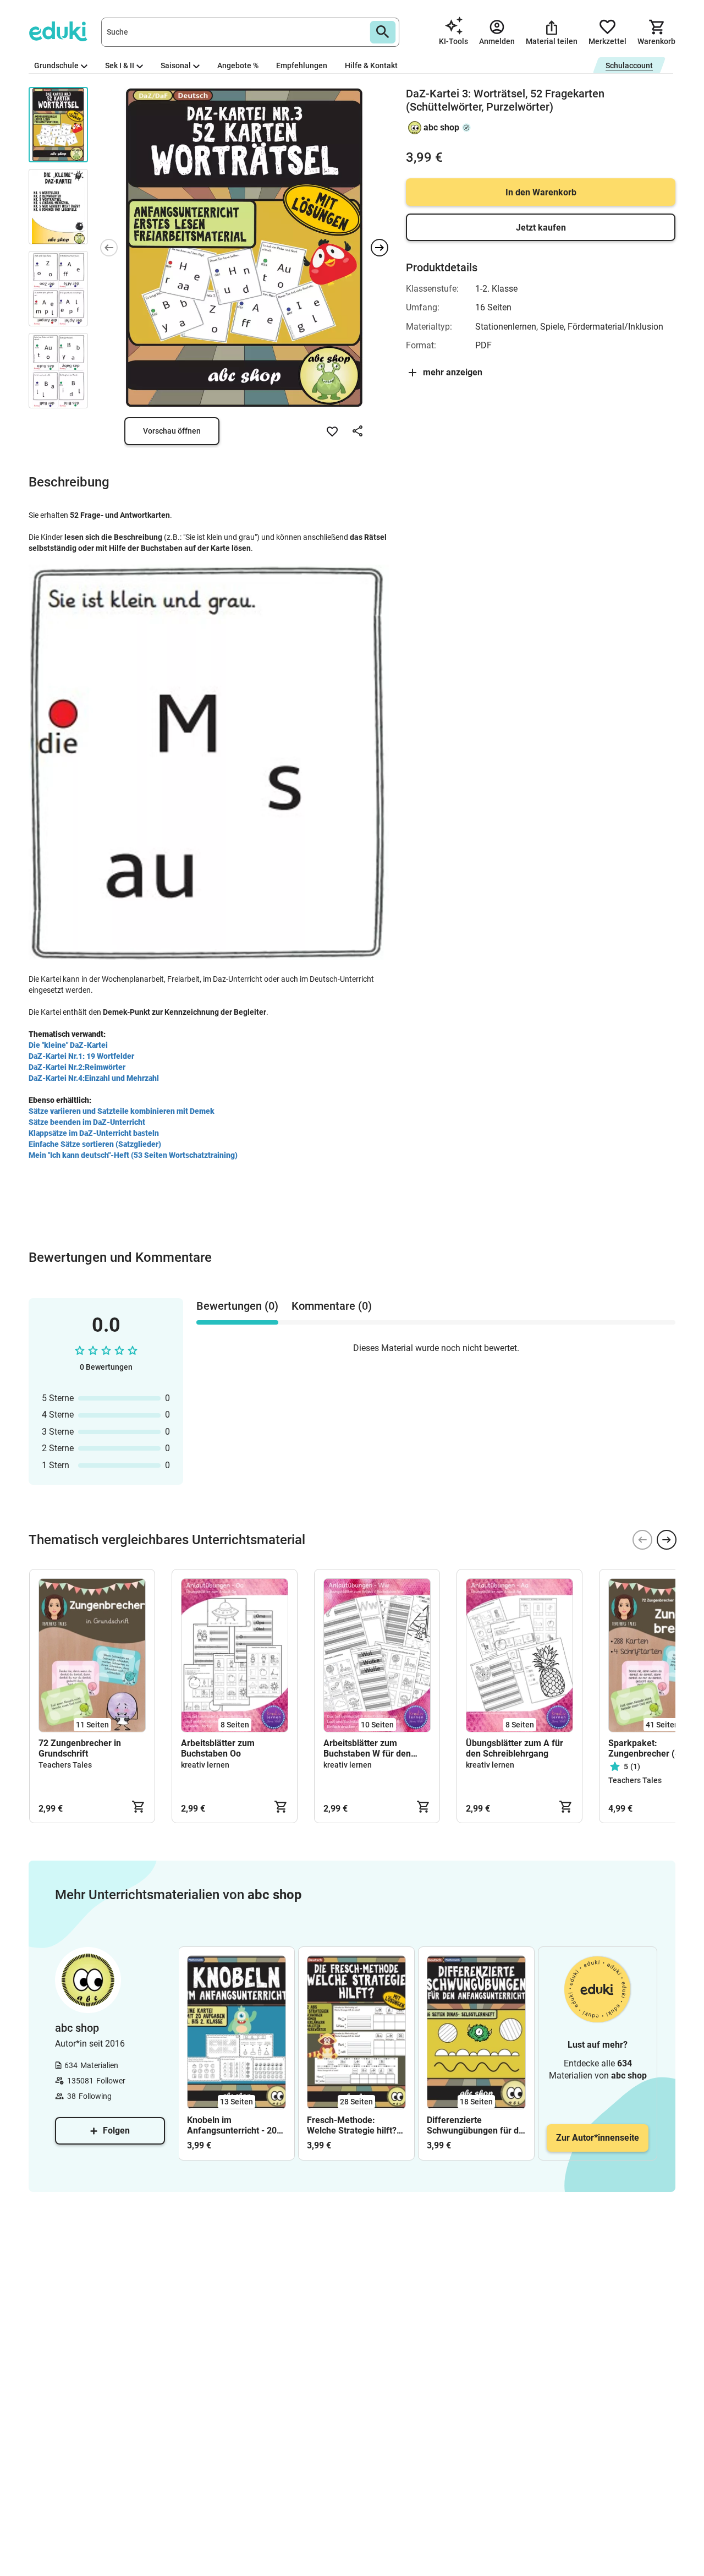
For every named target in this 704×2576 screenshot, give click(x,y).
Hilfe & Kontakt (371, 65)
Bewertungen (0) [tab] (237, 1306)
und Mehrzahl (134, 1078)
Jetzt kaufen (541, 228)
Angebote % (238, 65)
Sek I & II (120, 65)
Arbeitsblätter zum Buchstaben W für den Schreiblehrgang (367, 1748)
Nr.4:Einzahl (89, 1078)
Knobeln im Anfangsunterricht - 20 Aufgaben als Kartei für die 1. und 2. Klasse (233, 2125)
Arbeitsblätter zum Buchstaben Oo (218, 1748)
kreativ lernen (205, 1765)
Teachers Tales (65, 1765)
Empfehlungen (302, 65)
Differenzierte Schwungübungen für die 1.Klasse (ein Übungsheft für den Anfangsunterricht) (476, 2125)
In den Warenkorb (541, 192)
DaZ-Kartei (48, 1078)
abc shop (441, 127)
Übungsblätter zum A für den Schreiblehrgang (515, 1748)
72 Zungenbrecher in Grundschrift (80, 1748)
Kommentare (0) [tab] (332, 1306)
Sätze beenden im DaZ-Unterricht (87, 1122)
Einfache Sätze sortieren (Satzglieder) (95, 1144)
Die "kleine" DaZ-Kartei (68, 1045)
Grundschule (56, 65)
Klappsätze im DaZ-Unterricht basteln (94, 1133)
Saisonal (176, 65)
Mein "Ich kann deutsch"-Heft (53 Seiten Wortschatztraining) (133, 1155)
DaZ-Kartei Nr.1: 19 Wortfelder (81, 1056)
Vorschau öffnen (172, 431)
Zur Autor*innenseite (598, 2138)
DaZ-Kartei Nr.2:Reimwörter (77, 1067)
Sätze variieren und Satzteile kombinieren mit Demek (122, 1111)
